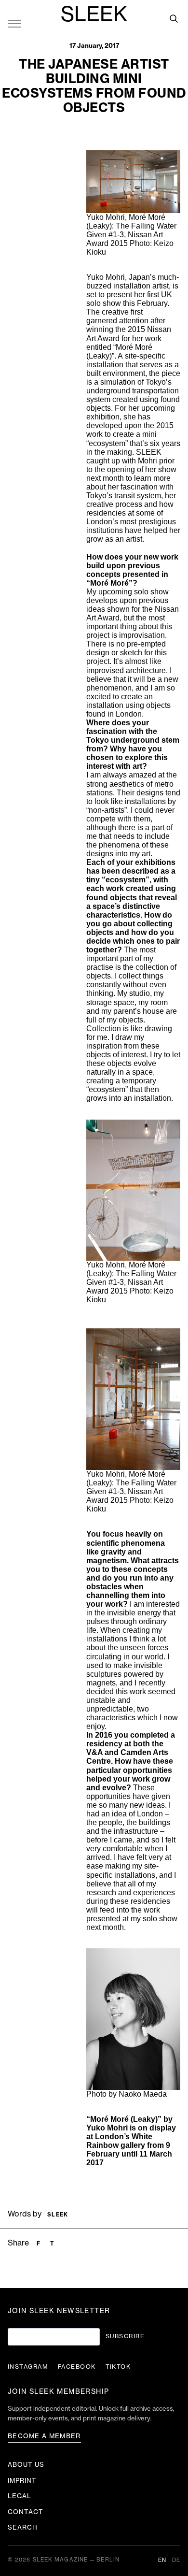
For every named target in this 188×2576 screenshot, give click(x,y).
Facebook (77, 2367)
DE (176, 2560)
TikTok (118, 2367)
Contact (26, 2512)
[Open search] (174, 18)
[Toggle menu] (14, 23)
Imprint (22, 2481)
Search (23, 2527)
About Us (26, 2465)
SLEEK (94, 15)
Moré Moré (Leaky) (124, 2119)
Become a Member (44, 2436)
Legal (20, 2496)
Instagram (28, 2367)
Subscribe (125, 2336)
